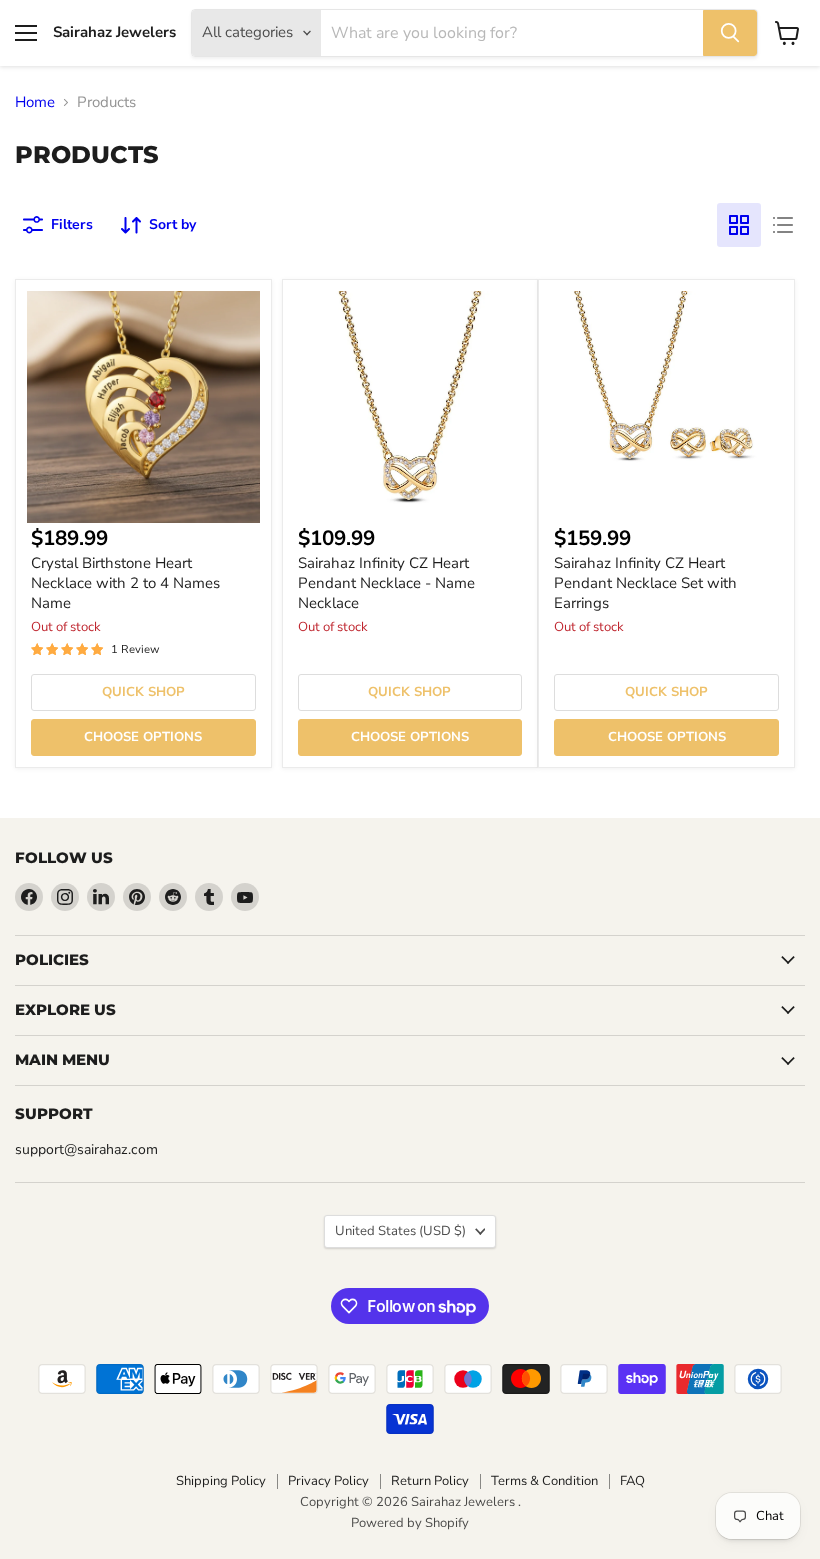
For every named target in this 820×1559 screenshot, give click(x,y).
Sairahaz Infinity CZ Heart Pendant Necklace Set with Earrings (645, 582)
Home (35, 102)
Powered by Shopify (410, 1523)
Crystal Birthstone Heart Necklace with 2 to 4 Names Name (125, 582)
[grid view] (739, 225)
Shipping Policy (221, 1481)
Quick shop (143, 692)
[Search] (730, 33)
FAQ (632, 1481)
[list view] (783, 225)
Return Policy (430, 1481)
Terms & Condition (544, 1481)
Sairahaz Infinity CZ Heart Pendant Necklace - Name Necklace (386, 582)
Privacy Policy (328, 1481)
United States (400, 1231)
